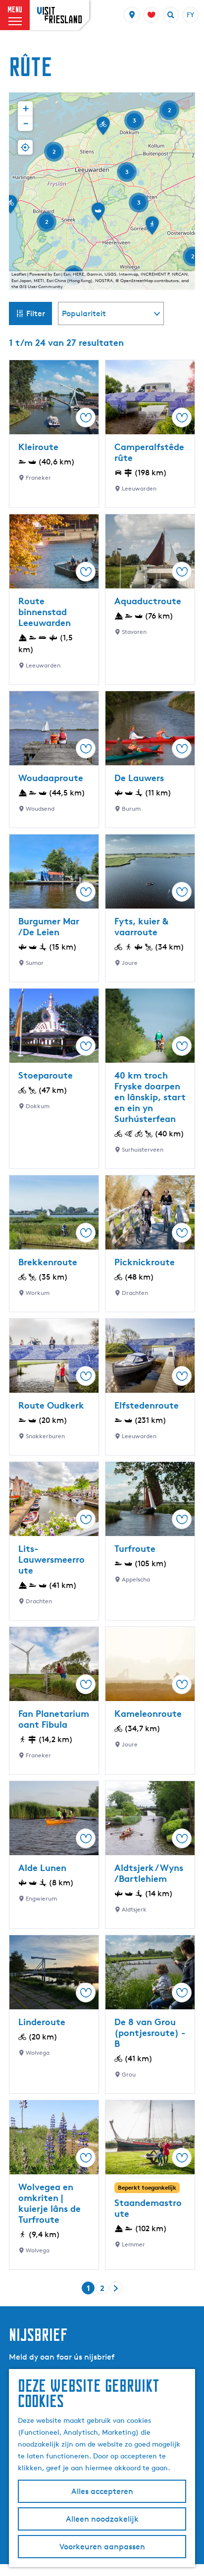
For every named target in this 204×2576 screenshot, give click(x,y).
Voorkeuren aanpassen (102, 2547)
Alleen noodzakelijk (102, 2519)
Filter (36, 313)
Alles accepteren (102, 2491)
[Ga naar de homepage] (59, 15)
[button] (103, 129)
